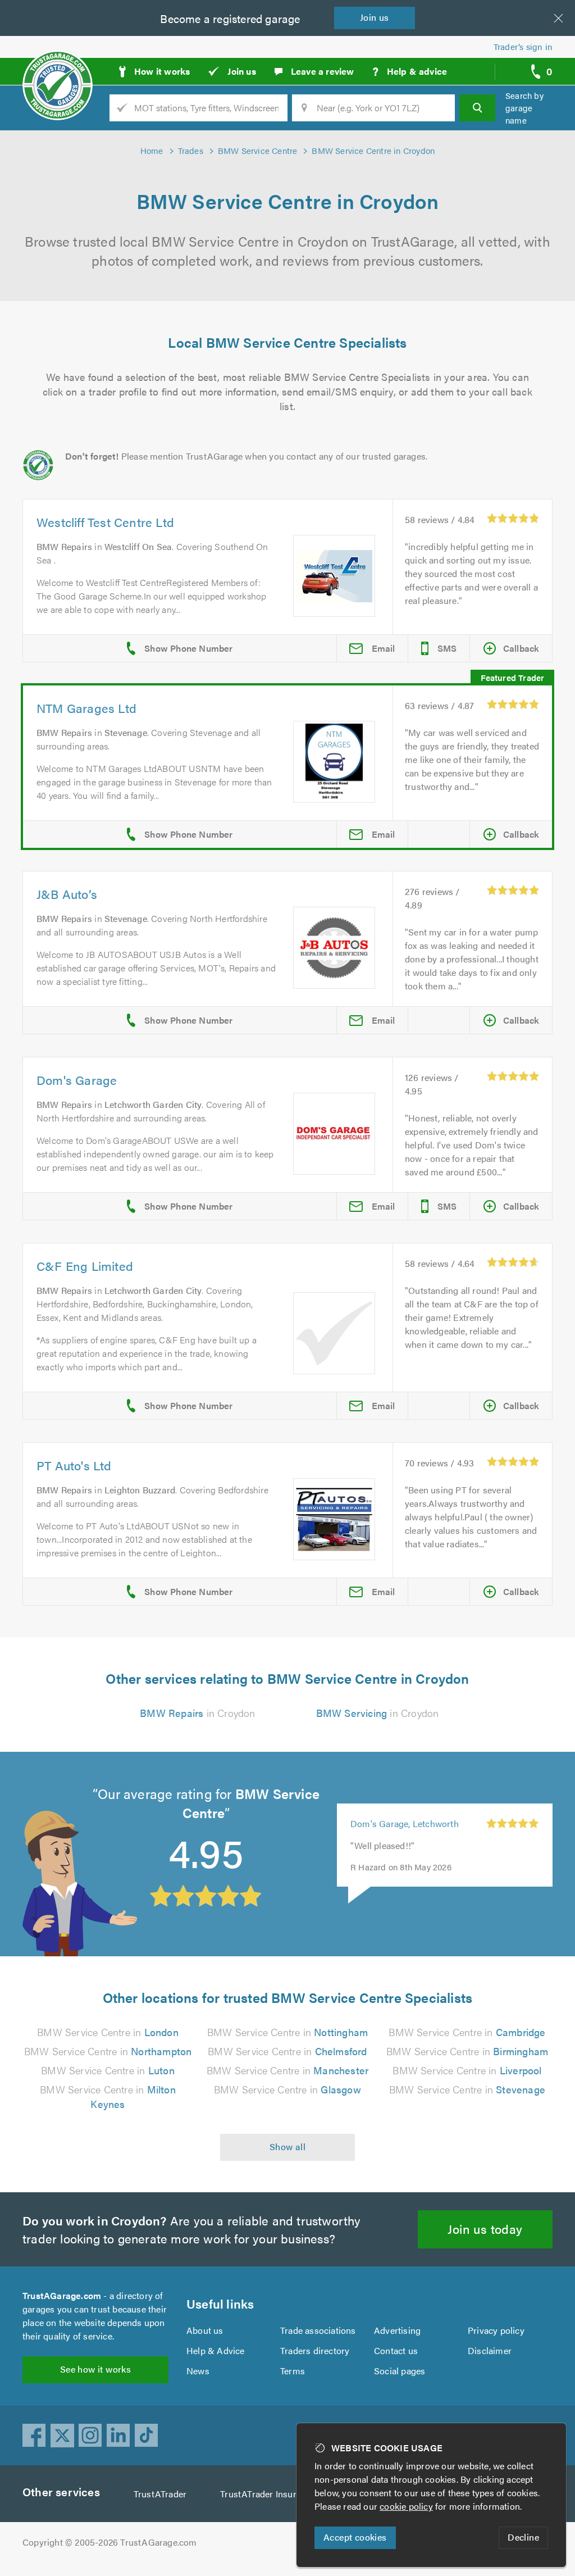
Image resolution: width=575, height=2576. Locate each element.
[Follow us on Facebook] (34, 2436)
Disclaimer (490, 2350)
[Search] (477, 108)
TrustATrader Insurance (268, 2494)
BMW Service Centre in (108, 2032)
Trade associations (318, 2330)
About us (205, 2330)
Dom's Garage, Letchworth (405, 1823)
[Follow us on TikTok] (147, 2436)
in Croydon (197, 1713)
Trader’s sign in (523, 46)
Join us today (485, 2229)
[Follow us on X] (62, 2436)
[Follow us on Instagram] (90, 2436)
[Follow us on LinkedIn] (118, 2436)
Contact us (396, 2350)
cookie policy (406, 2506)
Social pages (400, 2371)
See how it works (95, 2369)
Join (375, 17)
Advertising (397, 2330)
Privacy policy (496, 2330)
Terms (293, 2371)
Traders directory (315, 2350)
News (198, 2371)
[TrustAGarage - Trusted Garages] (58, 67)
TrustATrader (160, 2494)
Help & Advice (216, 2350)
